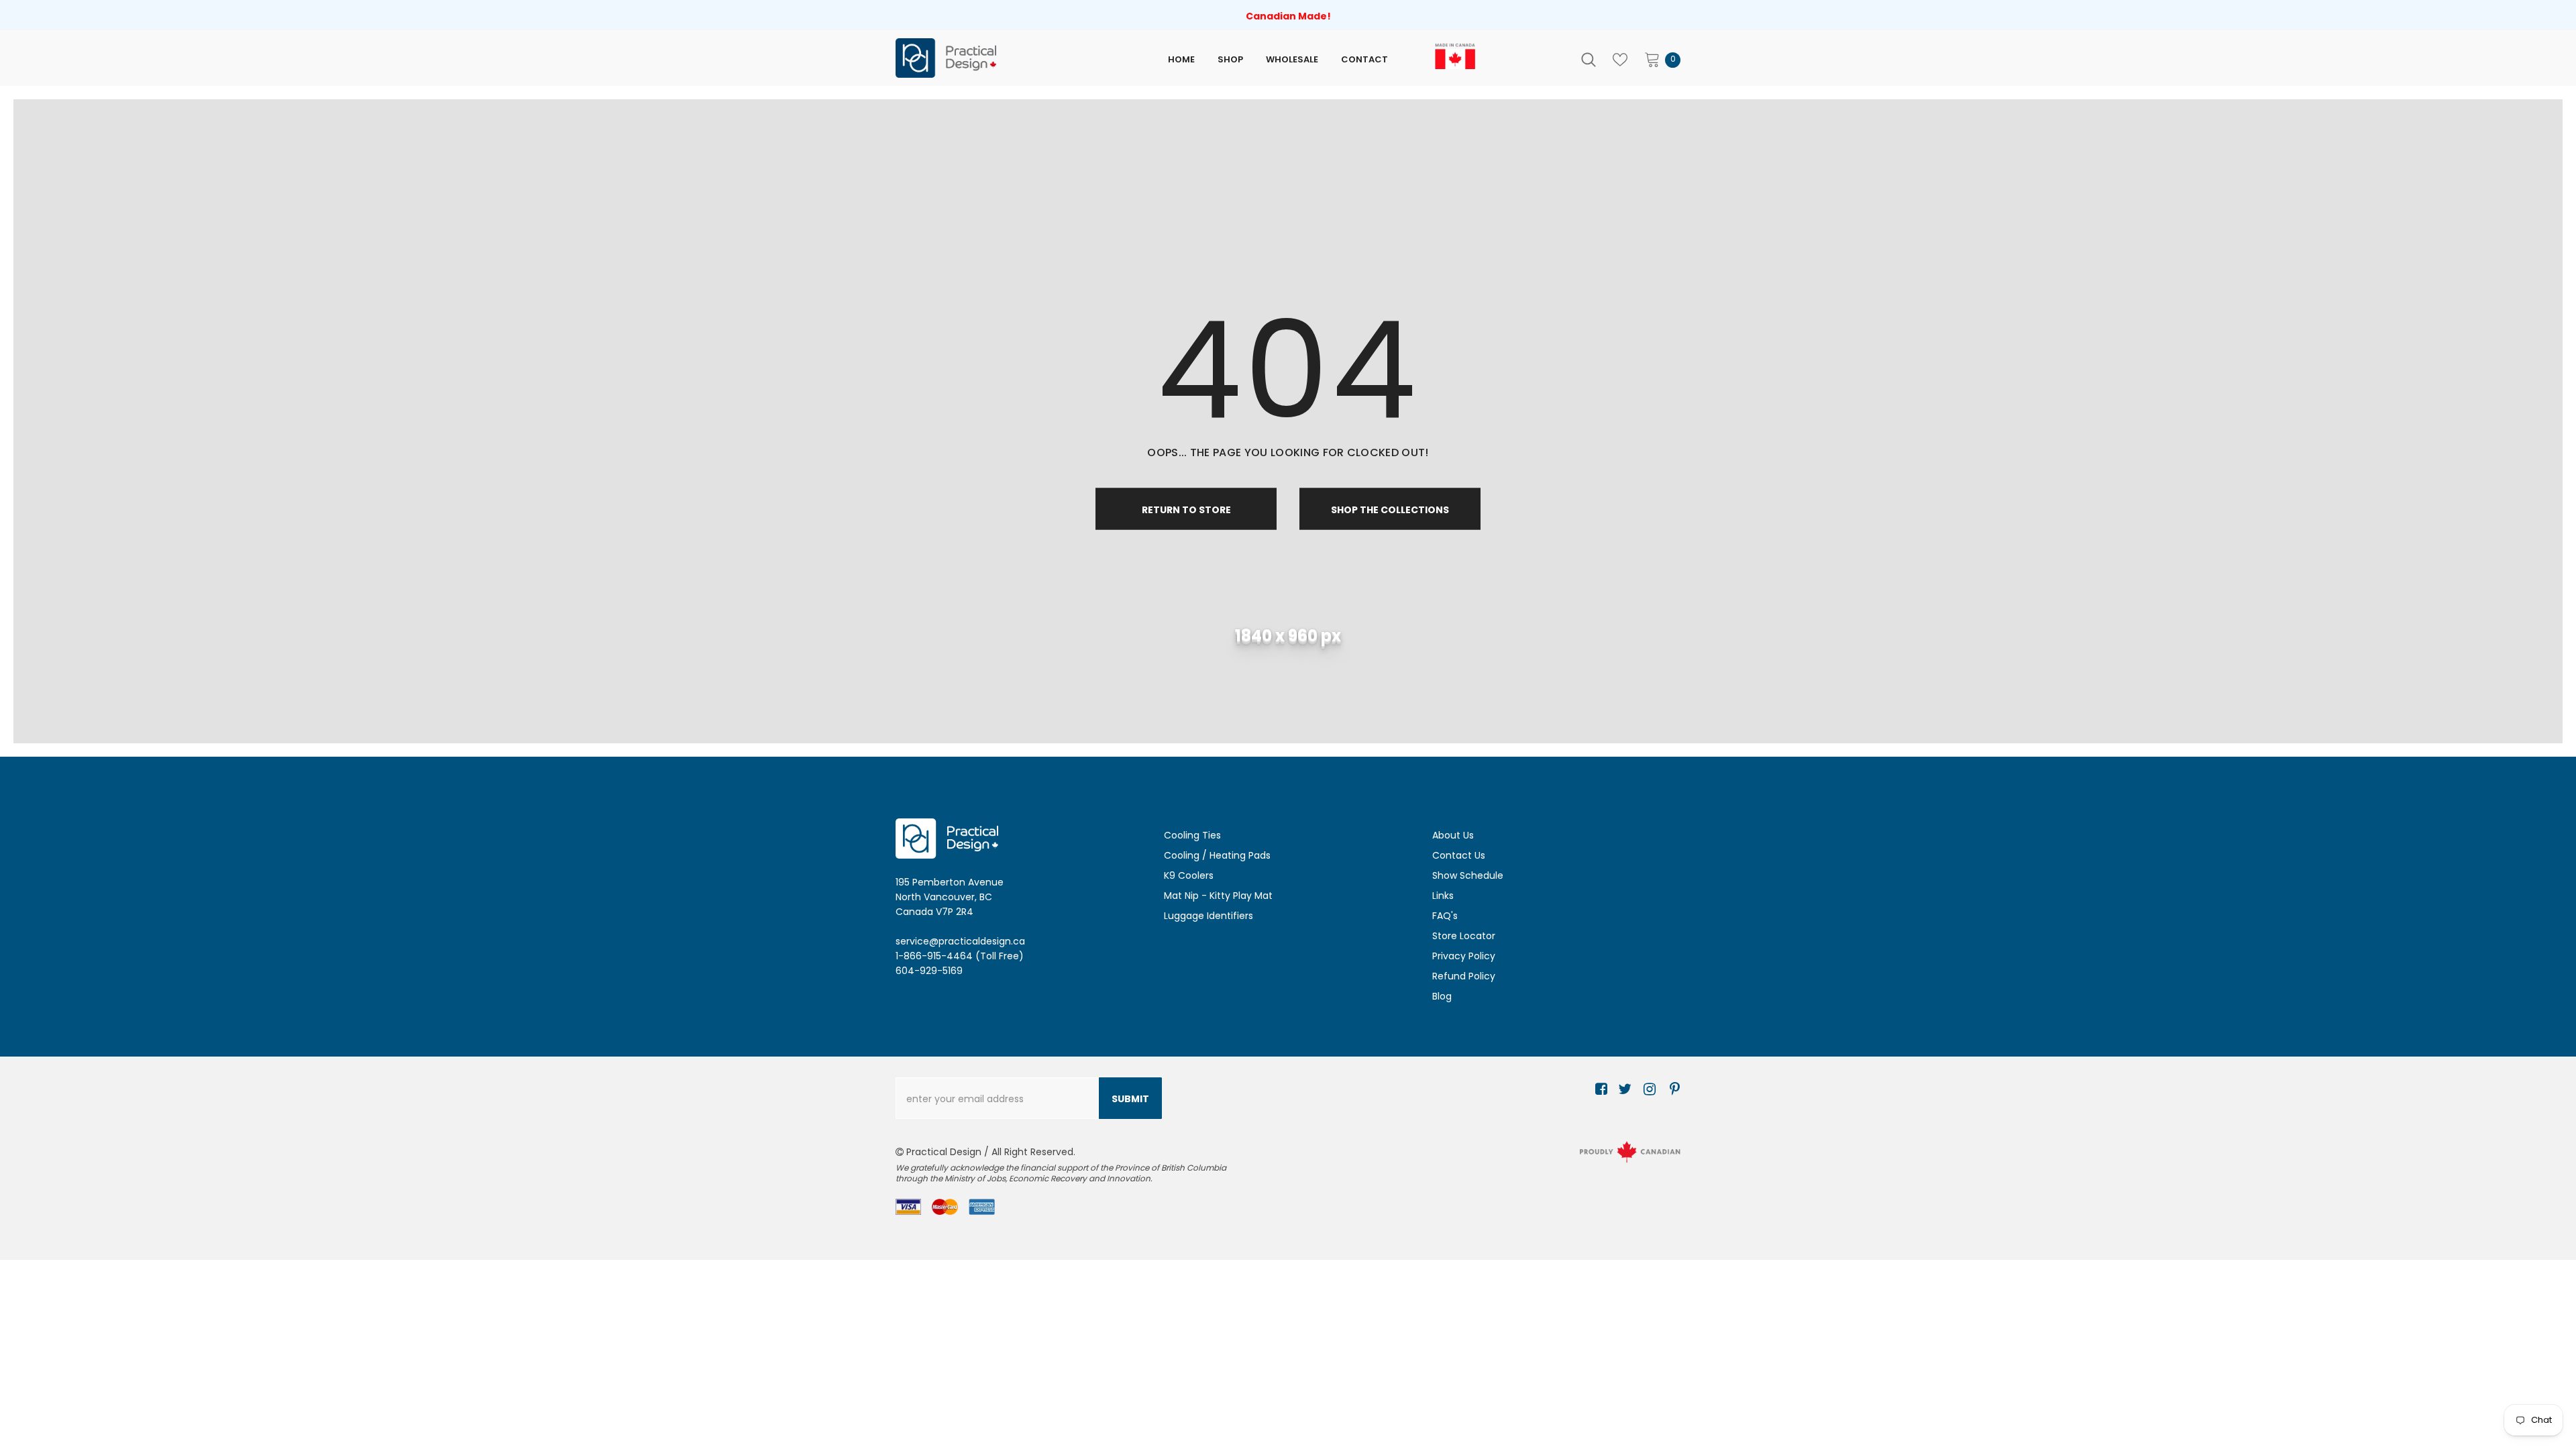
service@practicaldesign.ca (960, 941)
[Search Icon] (1589, 60)
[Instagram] (1647, 1090)
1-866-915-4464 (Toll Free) (960, 956)
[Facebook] (1599, 1090)
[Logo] (1008, 58)
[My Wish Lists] (1620, 60)
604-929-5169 (929, 971)
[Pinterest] (1671, 1090)
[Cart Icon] (1652, 59)
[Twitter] (1623, 1090)
